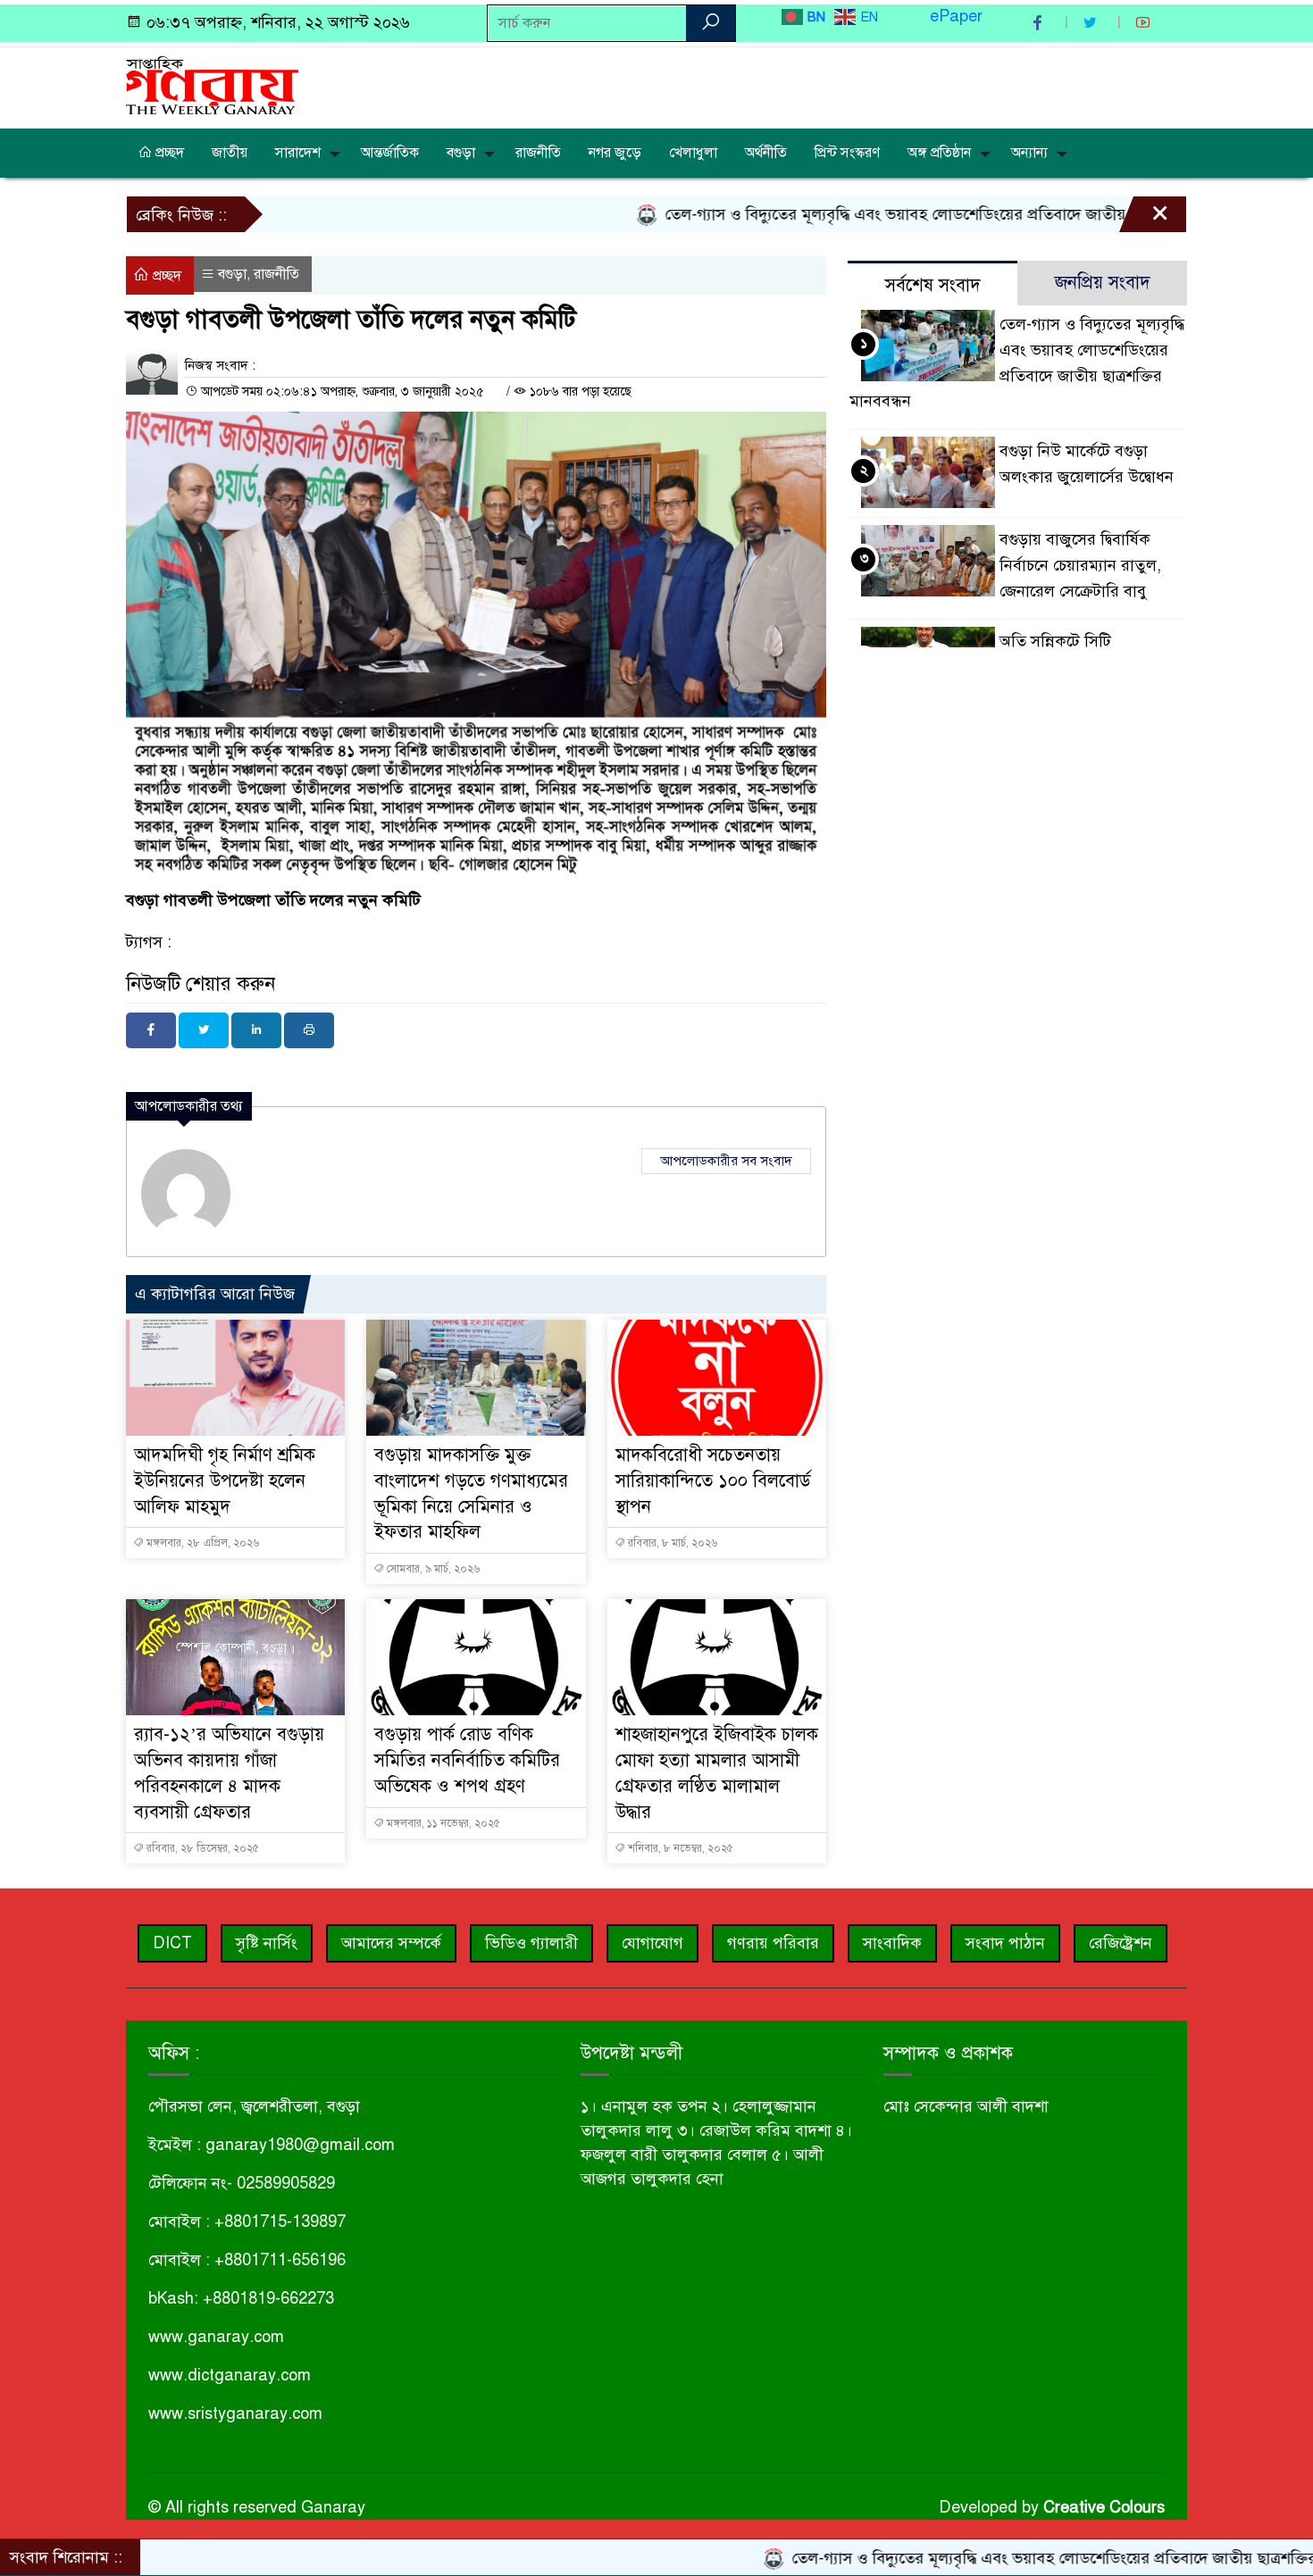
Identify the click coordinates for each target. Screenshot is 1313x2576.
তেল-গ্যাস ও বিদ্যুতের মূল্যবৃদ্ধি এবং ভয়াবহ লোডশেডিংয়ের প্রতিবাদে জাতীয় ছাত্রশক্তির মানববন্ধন (886, 214)
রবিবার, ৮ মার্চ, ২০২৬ (671, 1543)
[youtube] (1145, 23)
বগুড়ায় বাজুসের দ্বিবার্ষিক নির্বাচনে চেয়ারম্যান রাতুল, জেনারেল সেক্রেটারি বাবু (1080, 565)
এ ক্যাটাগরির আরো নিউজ (215, 1294)
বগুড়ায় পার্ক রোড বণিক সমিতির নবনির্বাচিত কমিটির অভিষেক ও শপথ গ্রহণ (467, 1760)
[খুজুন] (711, 23)
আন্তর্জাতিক (390, 153)
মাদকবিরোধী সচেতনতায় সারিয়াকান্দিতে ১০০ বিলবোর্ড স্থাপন (713, 1481)
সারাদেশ (298, 153)
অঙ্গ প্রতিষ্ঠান (939, 153)
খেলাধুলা (693, 153)
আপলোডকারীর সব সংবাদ (726, 1161)
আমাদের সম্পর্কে (391, 1943)
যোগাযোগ (652, 1943)
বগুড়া (461, 153)
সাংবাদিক (892, 1943)
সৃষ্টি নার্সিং (267, 1943)
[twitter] (1092, 23)
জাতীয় (230, 153)
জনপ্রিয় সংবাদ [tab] (1103, 283)
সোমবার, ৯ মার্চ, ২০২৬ (432, 1569)
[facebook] (1040, 23)
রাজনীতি (538, 153)
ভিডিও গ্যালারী (531, 1943)
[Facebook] (151, 1030)
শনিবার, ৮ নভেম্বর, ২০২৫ (679, 1848)
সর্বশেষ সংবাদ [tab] (933, 285)
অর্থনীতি (766, 153)
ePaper (956, 16)
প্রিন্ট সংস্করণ (847, 153)
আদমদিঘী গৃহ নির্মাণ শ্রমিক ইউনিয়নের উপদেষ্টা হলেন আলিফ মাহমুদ (225, 1481)
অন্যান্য (1029, 153)
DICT (172, 1943)
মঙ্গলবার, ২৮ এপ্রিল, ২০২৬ (201, 1543)
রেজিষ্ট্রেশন (1121, 1943)
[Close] (1144, 219)
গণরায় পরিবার (773, 1943)
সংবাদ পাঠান (1005, 1943)
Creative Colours (1104, 2507)
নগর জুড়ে (615, 153)
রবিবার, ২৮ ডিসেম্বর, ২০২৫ (201, 1848)
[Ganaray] (212, 84)
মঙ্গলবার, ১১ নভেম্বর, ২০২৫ (442, 1823)
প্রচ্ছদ (168, 153)
